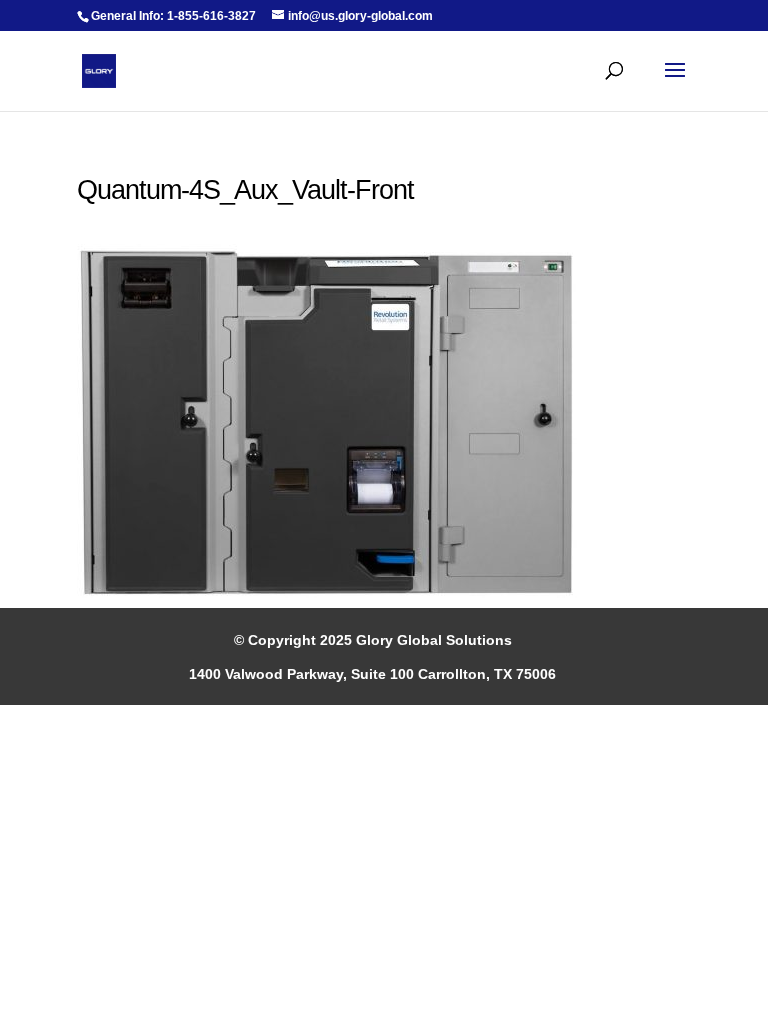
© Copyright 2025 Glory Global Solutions (373, 640)
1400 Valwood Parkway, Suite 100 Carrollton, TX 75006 (372, 674)
